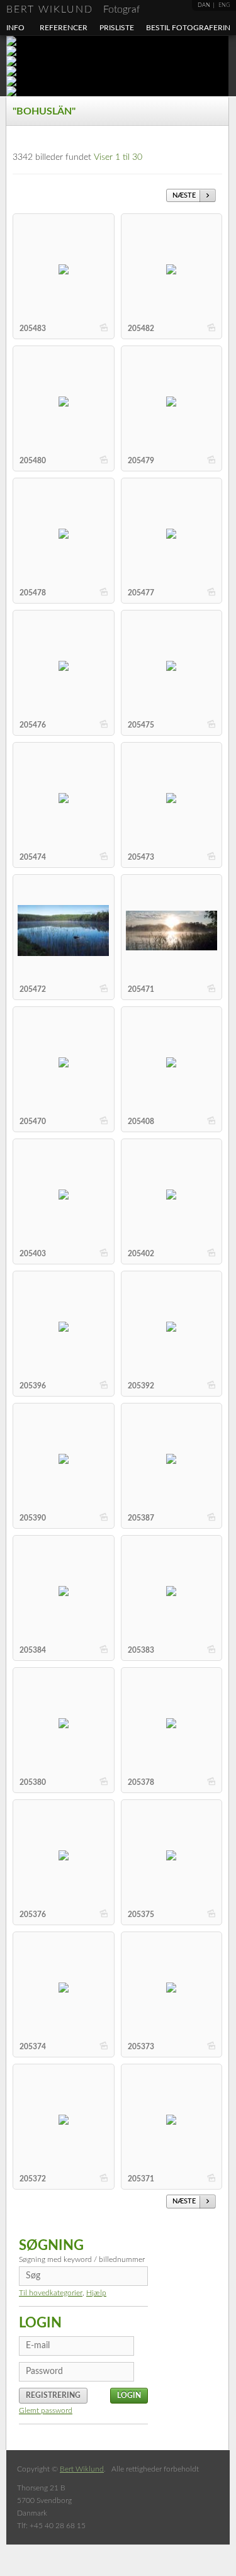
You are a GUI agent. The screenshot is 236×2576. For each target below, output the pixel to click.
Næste (184, 195)
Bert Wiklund (73, 9)
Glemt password (46, 2410)
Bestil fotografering (191, 28)
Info (15, 28)
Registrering (53, 2395)
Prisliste (117, 28)
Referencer (64, 28)
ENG (224, 5)
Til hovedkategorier (51, 2293)
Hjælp (96, 2293)
